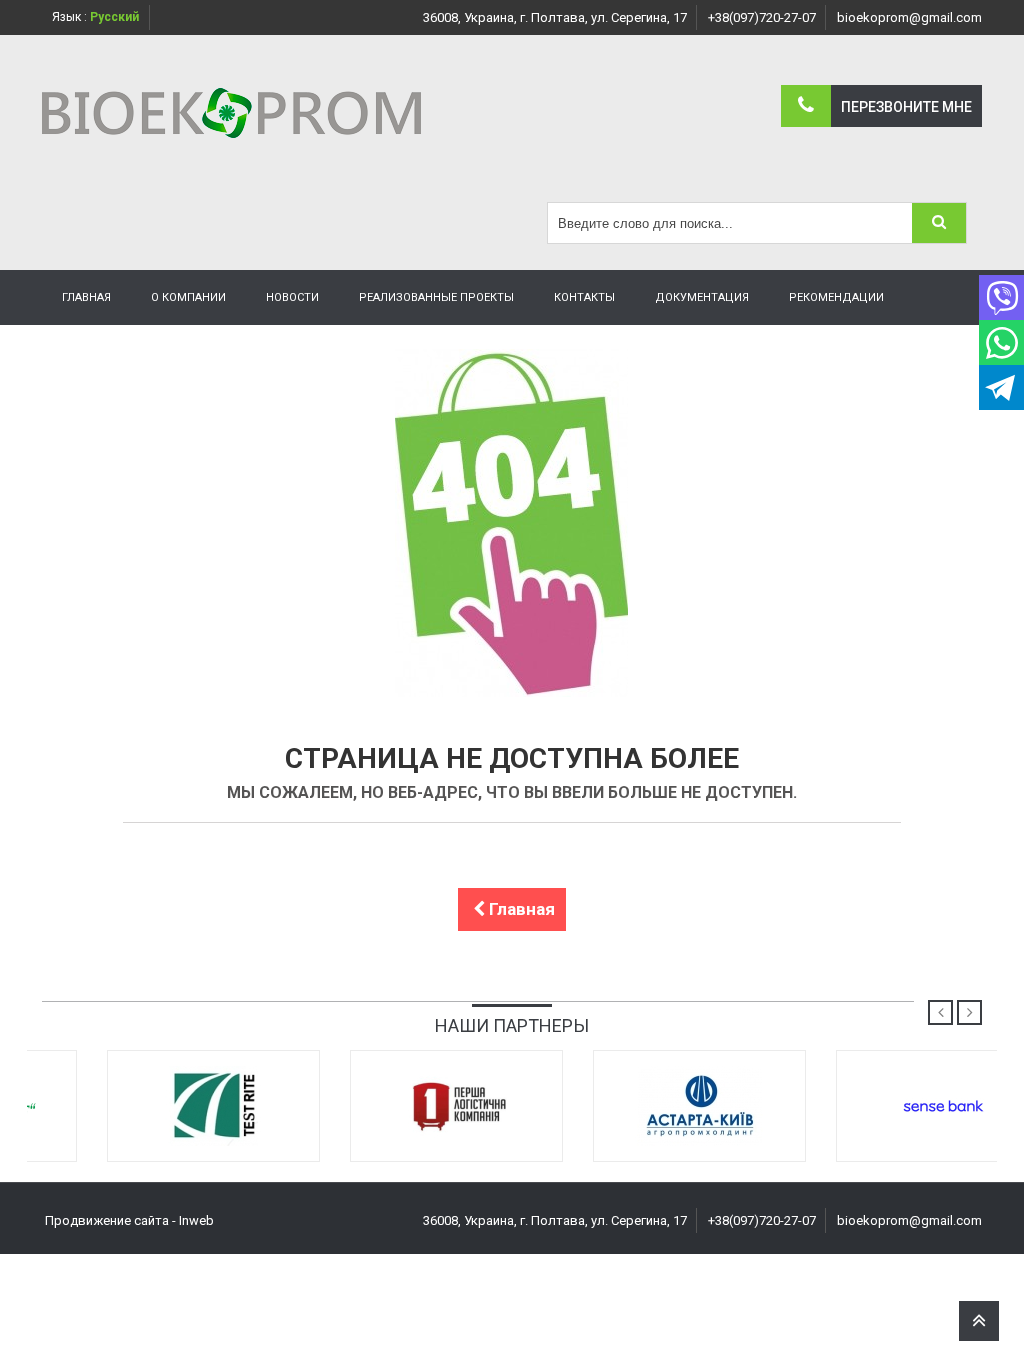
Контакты (584, 297)
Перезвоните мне (906, 107)
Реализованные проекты (436, 297)
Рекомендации (836, 297)
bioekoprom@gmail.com (909, 17)
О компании (188, 297)
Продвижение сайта (107, 1220)
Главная (86, 297)
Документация (702, 297)
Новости (292, 297)
